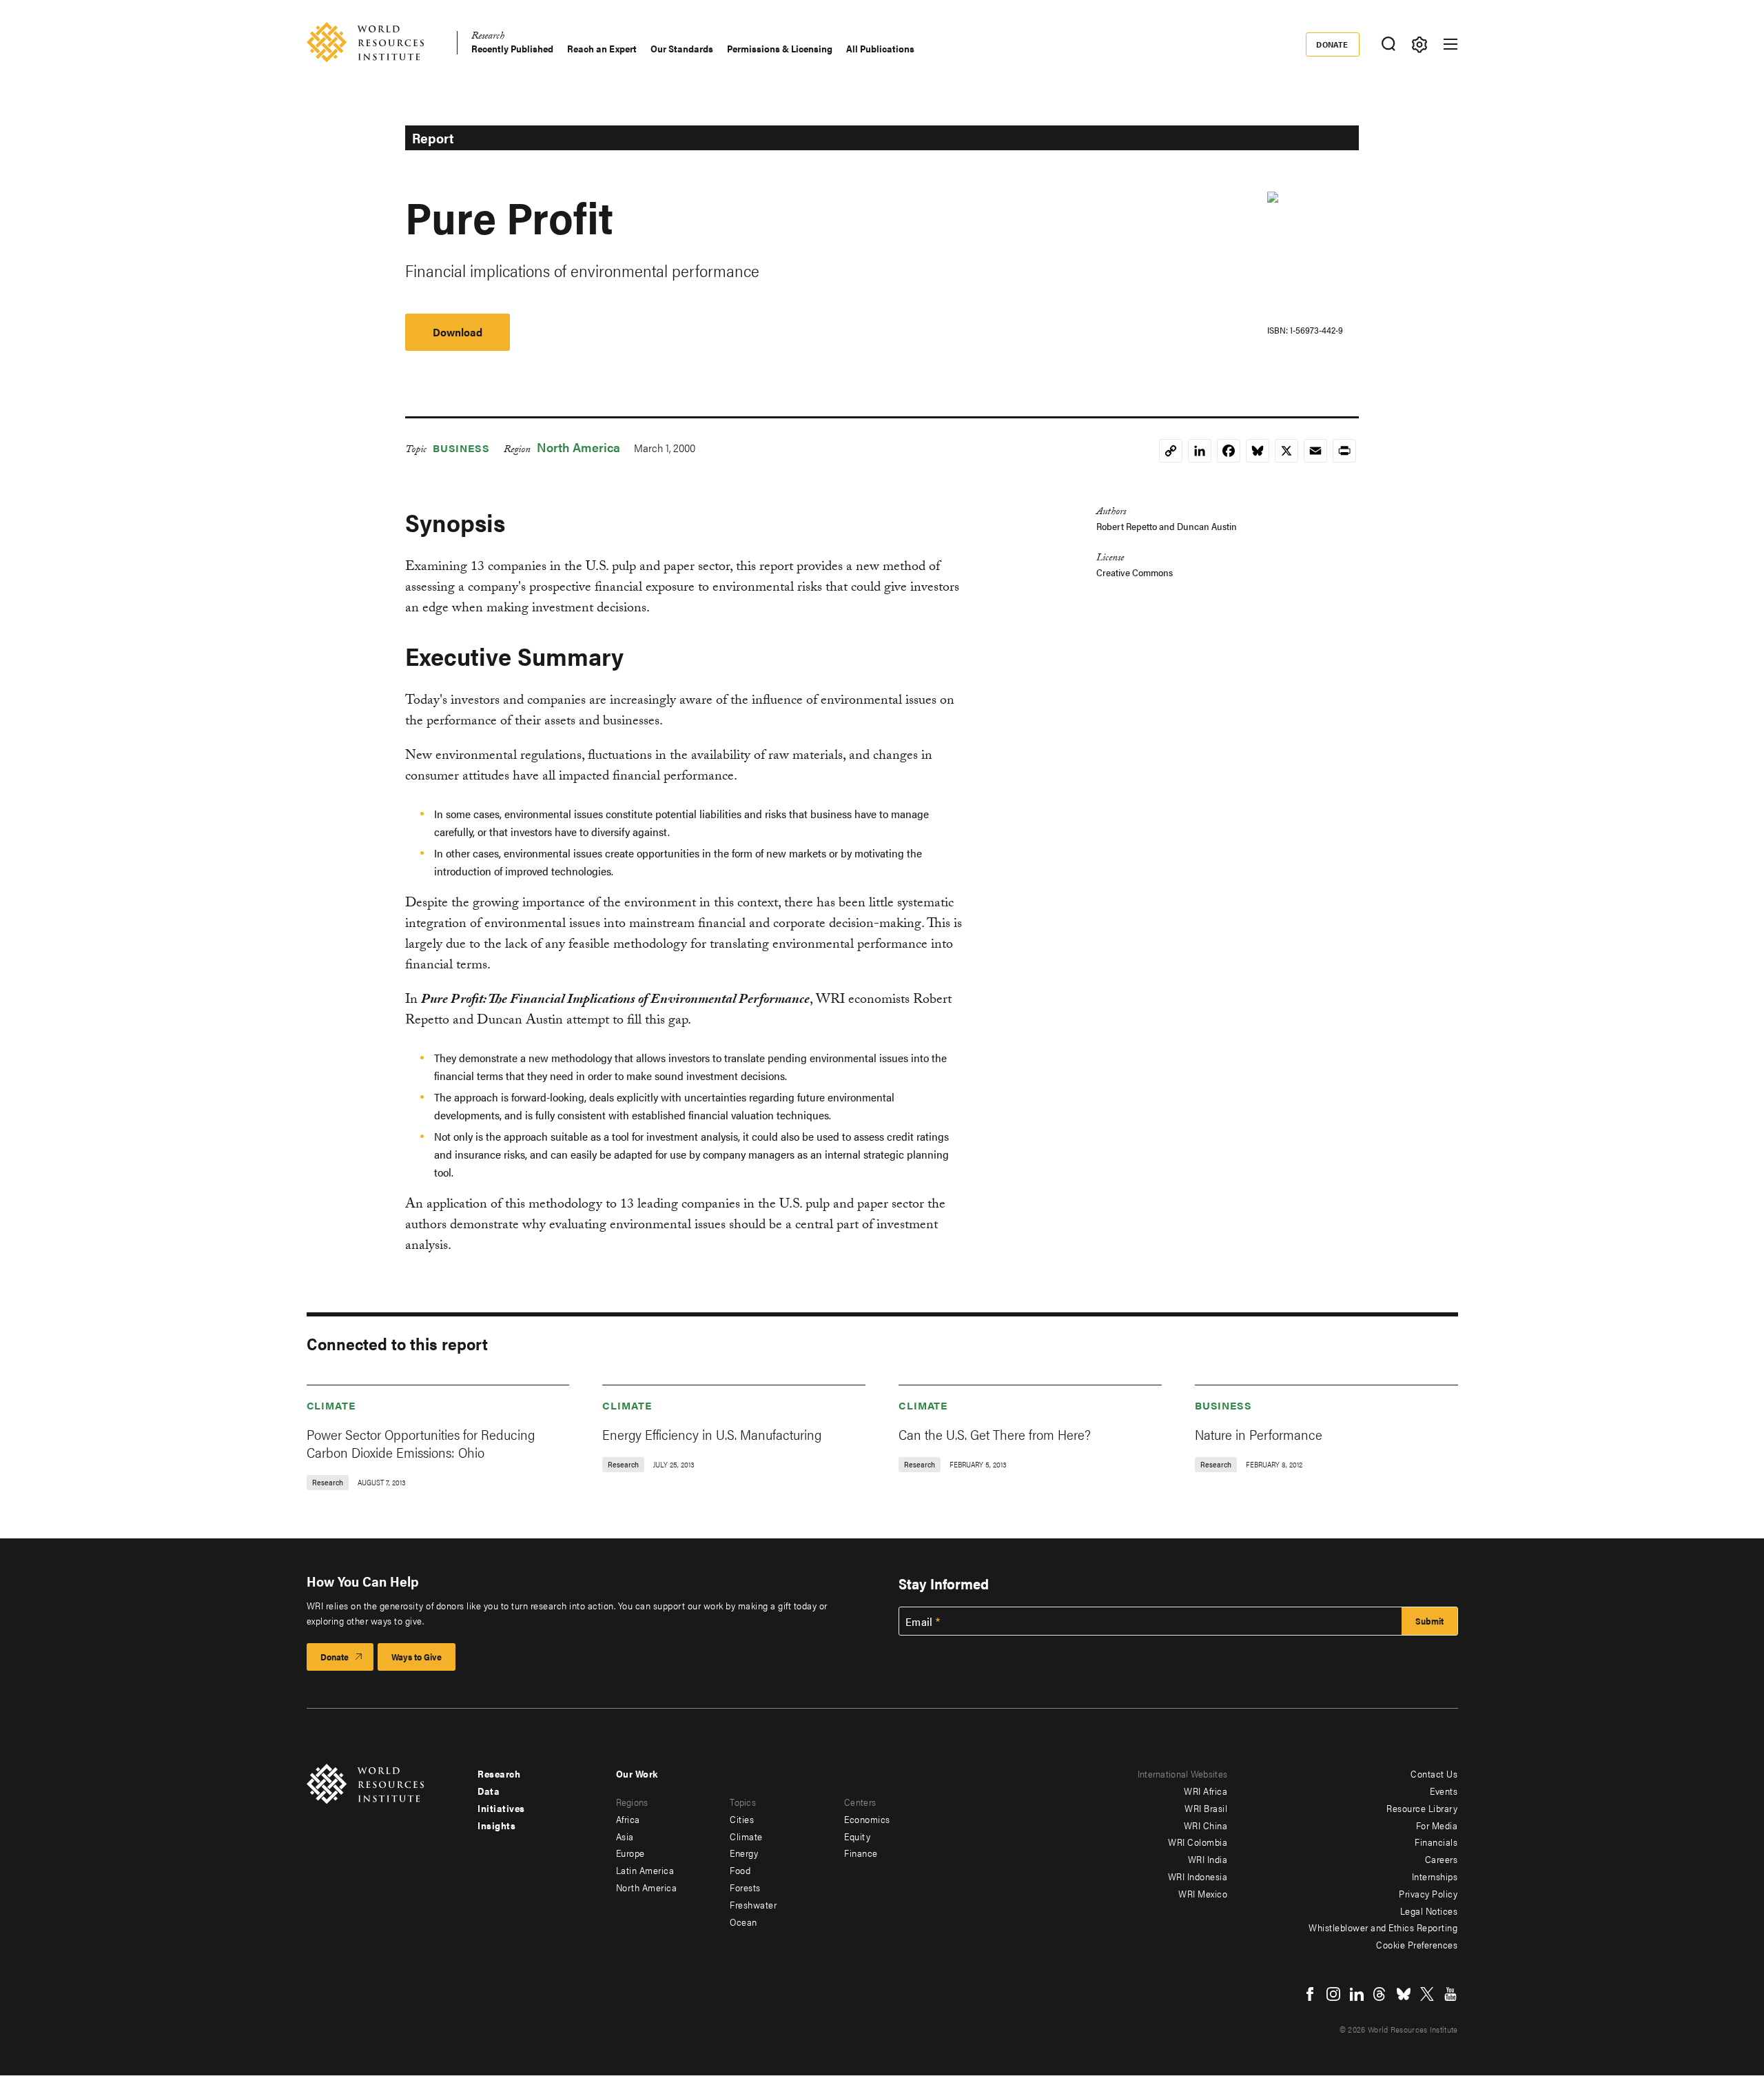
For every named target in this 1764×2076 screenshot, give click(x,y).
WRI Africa (1206, 1791)
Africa (628, 1819)
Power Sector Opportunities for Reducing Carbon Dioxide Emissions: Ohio (421, 1443)
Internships (1435, 1876)
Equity (857, 1836)
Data (489, 1791)
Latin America (645, 1870)
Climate (331, 1405)
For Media (1437, 1825)
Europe (630, 1853)
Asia (625, 1836)
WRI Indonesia (1198, 1876)
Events (1444, 1791)
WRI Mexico (1203, 1893)
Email (919, 1622)
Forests (745, 1887)
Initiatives (501, 1808)
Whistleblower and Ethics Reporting (1383, 1927)
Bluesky (1404, 1994)
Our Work (637, 1773)
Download (458, 332)
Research (488, 38)
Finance (861, 1853)
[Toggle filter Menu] (1420, 44)
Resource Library (1422, 1808)
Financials (1436, 1842)
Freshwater (753, 1904)
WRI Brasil (1206, 1808)
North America (578, 447)
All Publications (880, 49)
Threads (1380, 1994)
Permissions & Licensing (780, 49)
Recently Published (512, 49)
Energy (744, 1853)
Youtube (1450, 1994)
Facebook (1310, 1994)
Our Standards (682, 49)
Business (461, 448)
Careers (1442, 1859)
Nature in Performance (1259, 1434)
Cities (742, 1819)
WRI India (1208, 1859)
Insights (496, 1825)
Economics (867, 1819)
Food (740, 1870)
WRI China (1206, 1825)
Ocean (743, 1922)
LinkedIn (1357, 1994)
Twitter (1427, 1994)
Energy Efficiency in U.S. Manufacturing (712, 1434)
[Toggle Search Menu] (1389, 44)
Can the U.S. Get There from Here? (995, 1434)
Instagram (1333, 1994)
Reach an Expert (602, 49)
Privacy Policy (1428, 1893)
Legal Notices (1429, 1911)
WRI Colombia (1198, 1842)
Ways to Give (417, 1657)
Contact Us (1434, 1773)
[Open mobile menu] (1450, 44)
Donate (1332, 44)
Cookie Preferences (1417, 1944)
